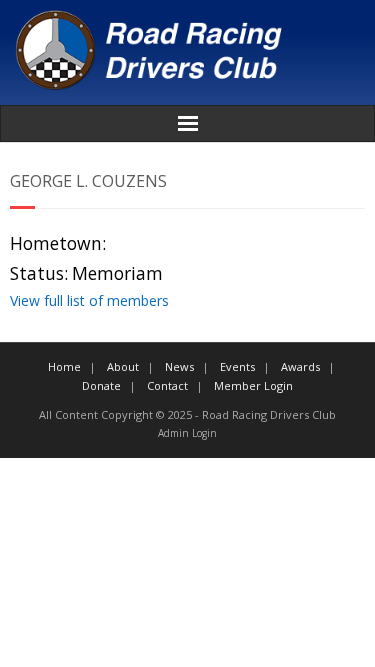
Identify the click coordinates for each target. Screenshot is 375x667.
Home (64, 366)
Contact (167, 385)
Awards (300, 366)
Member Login (253, 385)
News (179, 366)
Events (237, 366)
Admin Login (187, 433)
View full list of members (89, 300)
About (123, 366)
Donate (101, 385)
